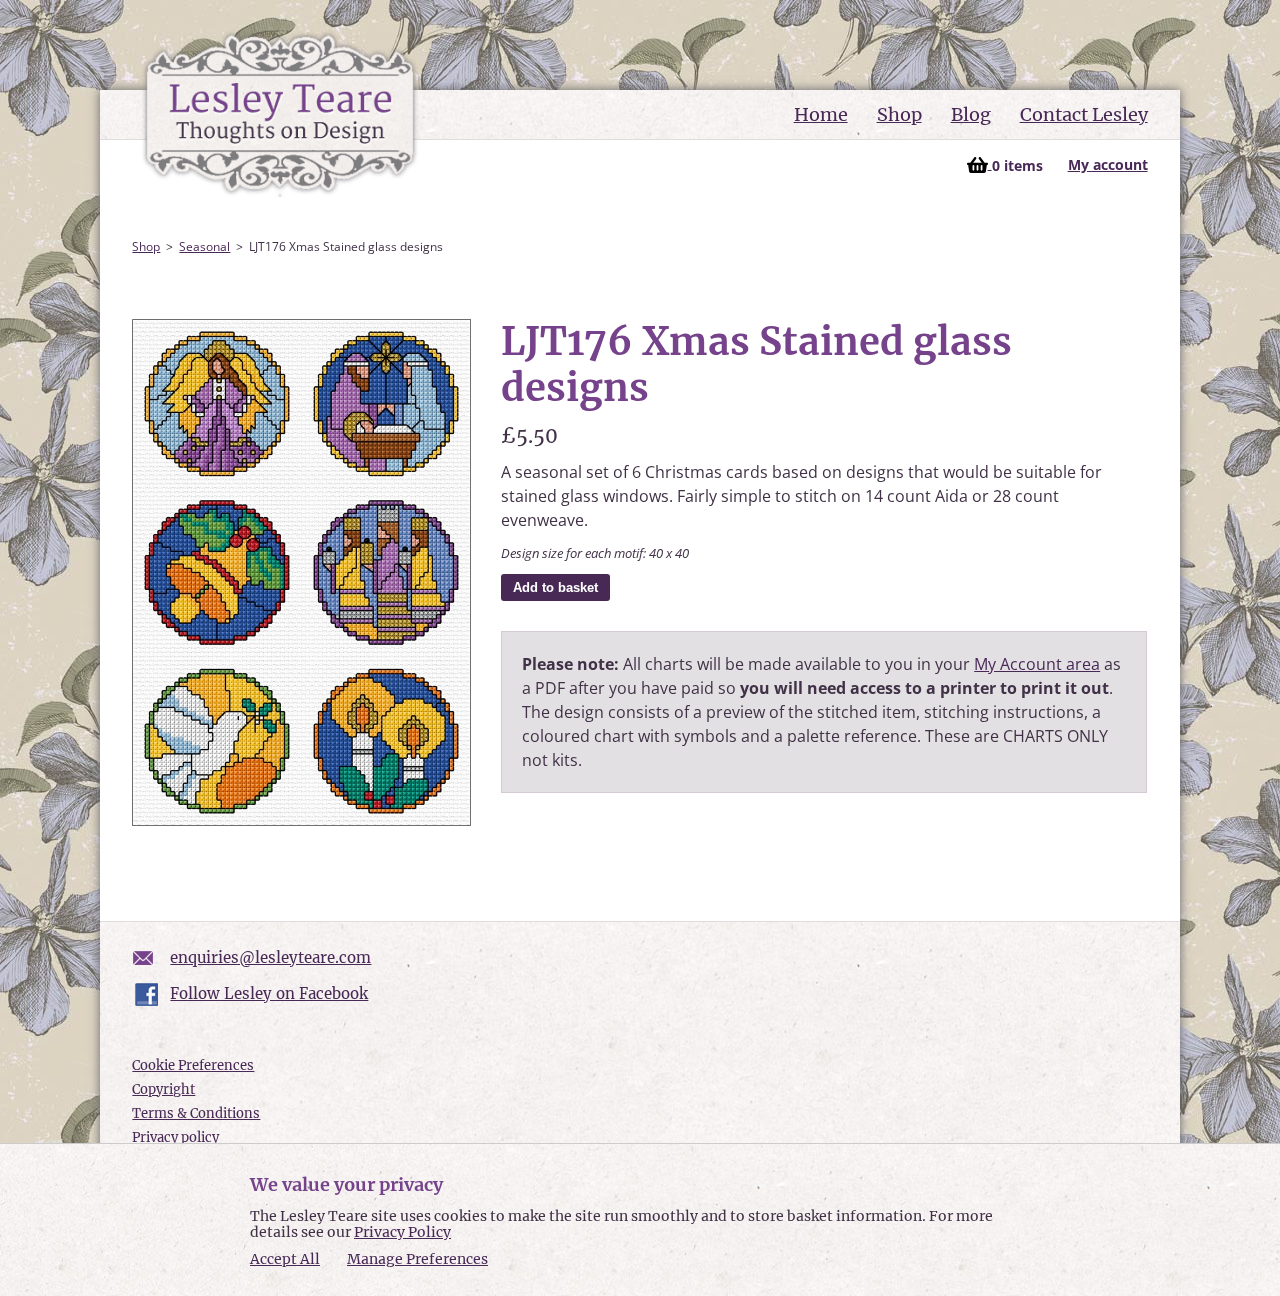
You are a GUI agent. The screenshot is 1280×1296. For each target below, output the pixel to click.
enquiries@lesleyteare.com (270, 957)
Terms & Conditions (196, 1113)
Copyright (163, 1089)
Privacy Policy (402, 1232)
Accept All (285, 1259)
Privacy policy (175, 1137)
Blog (971, 114)
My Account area (1037, 664)
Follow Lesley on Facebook (269, 993)
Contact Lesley (1084, 114)
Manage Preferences (417, 1259)
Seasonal (204, 246)
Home (821, 114)
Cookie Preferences (193, 1065)
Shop (899, 114)
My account (1108, 164)
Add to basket (555, 587)
